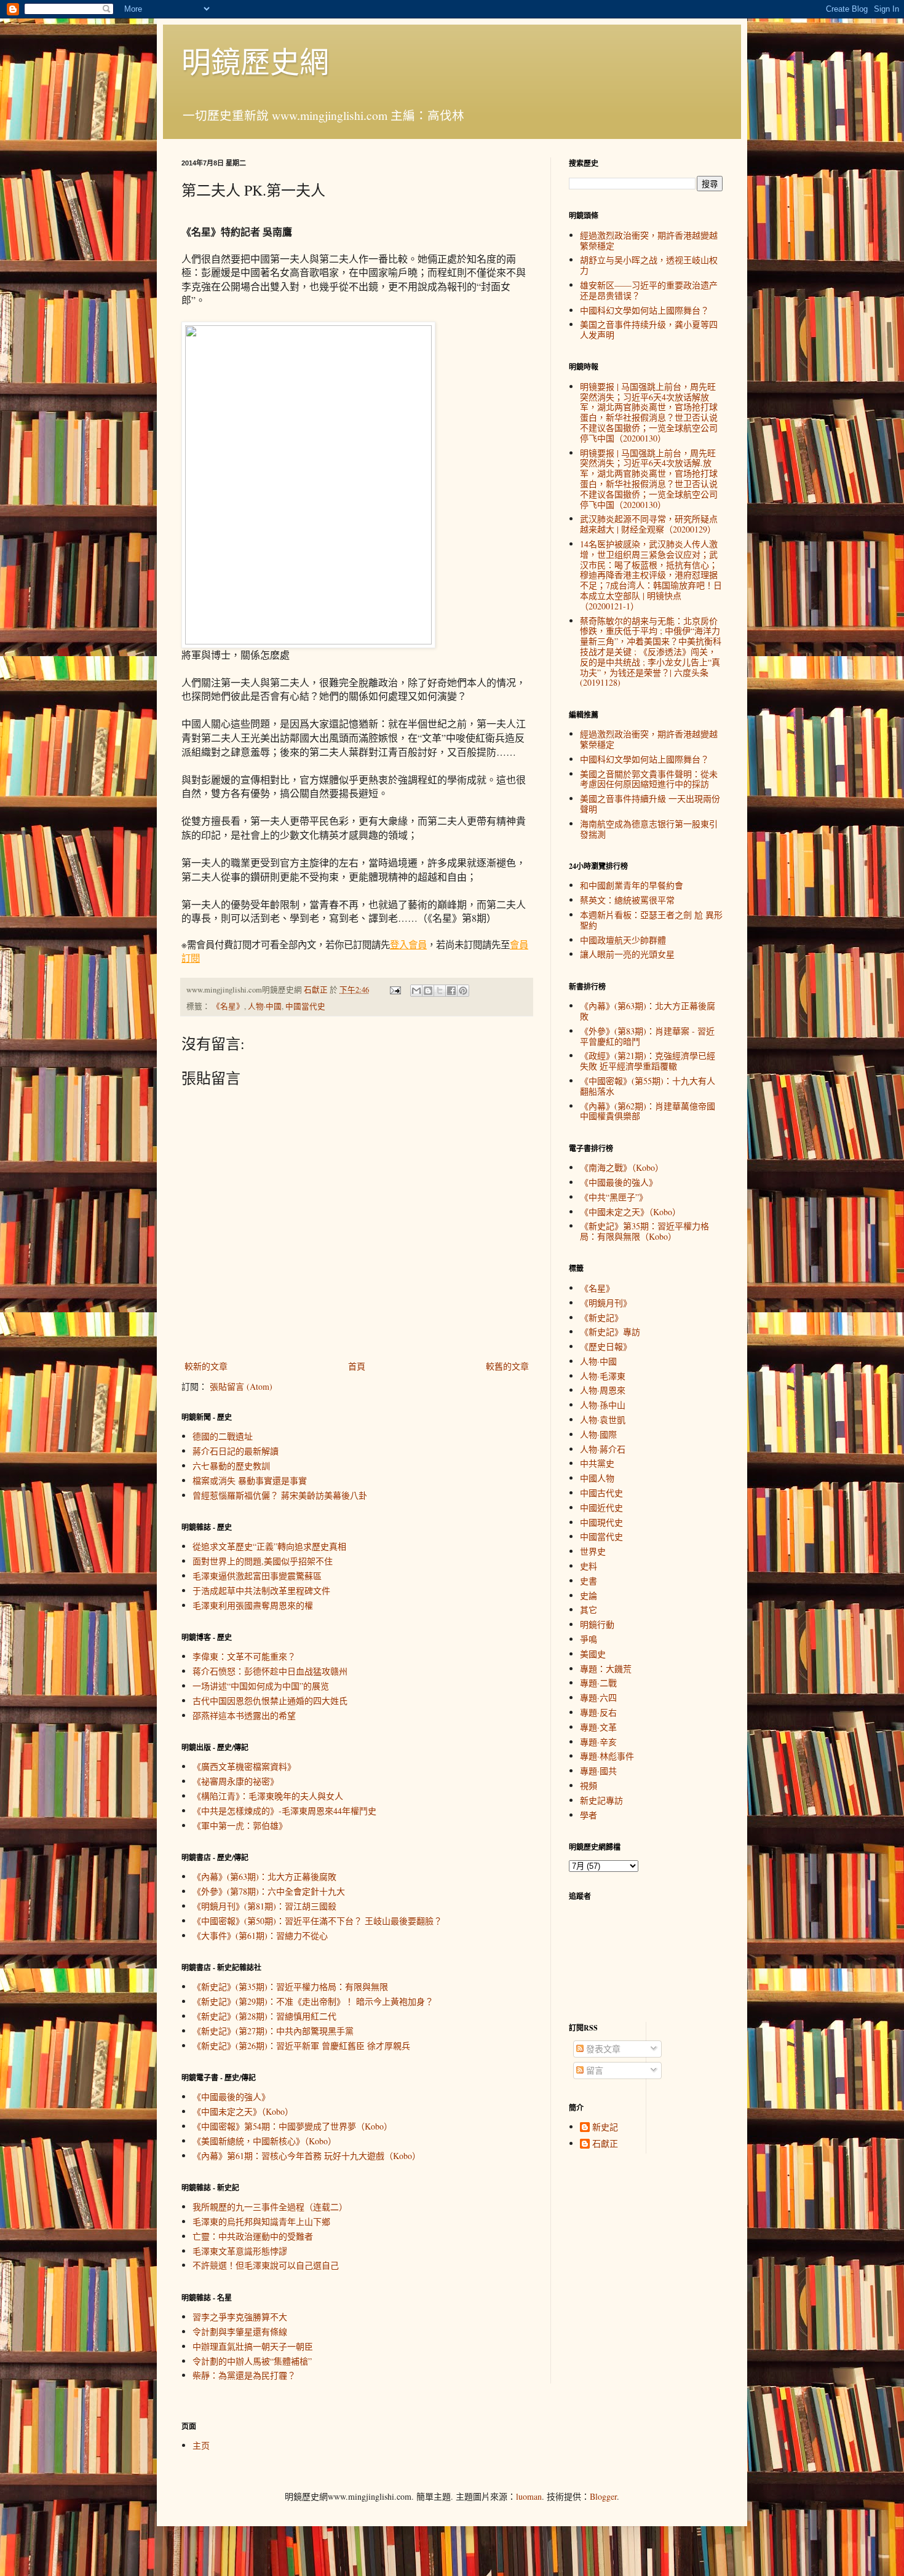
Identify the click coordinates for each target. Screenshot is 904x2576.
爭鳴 (589, 1639)
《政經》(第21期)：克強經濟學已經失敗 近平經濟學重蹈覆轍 (648, 1061)
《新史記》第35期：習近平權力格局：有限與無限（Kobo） (644, 1231)
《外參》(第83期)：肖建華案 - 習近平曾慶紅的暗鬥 (647, 1036)
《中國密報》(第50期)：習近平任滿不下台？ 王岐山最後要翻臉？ (317, 1921)
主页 (201, 2445)
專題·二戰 (598, 1683)
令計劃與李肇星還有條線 (240, 2332)
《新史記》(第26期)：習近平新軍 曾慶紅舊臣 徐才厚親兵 (301, 2046)
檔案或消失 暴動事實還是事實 (250, 1480)
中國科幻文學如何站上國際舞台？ (644, 310)
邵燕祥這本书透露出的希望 (244, 1715)
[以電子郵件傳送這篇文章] (416, 991)
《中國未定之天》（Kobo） (243, 2111)
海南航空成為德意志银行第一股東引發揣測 (649, 829)
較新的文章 (206, 1366)
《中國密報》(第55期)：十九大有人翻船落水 (648, 1086)
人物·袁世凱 (603, 1420)
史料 (589, 1566)
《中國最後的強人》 (231, 2097)
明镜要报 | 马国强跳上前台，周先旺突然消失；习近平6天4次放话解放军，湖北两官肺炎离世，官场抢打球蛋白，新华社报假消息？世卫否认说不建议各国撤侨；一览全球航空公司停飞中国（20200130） (649, 412)
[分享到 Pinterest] (463, 991)
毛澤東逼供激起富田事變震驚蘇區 (257, 1576)
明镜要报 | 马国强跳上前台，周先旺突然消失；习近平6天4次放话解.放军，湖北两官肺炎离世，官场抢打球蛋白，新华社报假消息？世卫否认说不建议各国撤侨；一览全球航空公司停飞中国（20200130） (649, 479)
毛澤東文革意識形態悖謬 (240, 2251)
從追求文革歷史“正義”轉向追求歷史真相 (269, 1546)
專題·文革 (598, 1727)
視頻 (589, 1785)
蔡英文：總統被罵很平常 (627, 900)
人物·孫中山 (603, 1405)
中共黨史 (597, 1463)
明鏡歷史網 (255, 61)
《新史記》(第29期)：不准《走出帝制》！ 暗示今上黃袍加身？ (313, 2001)
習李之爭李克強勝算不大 (240, 2317)
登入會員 (408, 945)
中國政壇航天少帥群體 (623, 940)
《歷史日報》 (606, 1346)
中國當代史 (305, 1006)
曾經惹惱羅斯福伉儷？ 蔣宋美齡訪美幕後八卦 (280, 1495)
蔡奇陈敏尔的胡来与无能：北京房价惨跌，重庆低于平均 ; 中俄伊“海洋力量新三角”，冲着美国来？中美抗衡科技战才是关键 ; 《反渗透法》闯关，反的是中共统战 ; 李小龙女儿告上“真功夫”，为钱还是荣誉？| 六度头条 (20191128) (651, 652)
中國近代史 (601, 1508)
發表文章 (602, 2049)
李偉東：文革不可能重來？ (244, 1656)
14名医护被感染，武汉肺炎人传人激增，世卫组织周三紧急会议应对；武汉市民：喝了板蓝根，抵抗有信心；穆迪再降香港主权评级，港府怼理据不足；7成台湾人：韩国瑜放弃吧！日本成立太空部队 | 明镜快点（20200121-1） (651, 575)
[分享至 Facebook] (451, 991)
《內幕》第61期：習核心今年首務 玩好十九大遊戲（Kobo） (307, 2156)
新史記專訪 (601, 1800)
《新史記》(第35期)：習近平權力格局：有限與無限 (290, 1987)
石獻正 (605, 2144)
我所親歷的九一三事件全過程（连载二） (270, 2207)
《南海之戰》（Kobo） (622, 1167)
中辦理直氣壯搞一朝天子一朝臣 (253, 2346)
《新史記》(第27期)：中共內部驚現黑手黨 (273, 2031)
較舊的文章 (507, 1366)
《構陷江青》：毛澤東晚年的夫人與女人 (268, 1796)
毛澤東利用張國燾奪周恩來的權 (253, 1605)
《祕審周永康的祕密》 (236, 1781)
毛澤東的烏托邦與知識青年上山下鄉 (261, 2221)
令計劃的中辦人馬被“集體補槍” (252, 2361)
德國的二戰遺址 (223, 1436)
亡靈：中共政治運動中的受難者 (253, 2236)
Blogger (603, 2496)
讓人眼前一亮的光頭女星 (627, 954)
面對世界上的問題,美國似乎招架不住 (263, 1561)
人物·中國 (265, 1006)
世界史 (593, 1551)
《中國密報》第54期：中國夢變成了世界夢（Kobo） (292, 2126)
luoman (529, 2496)
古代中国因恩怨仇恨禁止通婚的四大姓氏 (270, 1701)
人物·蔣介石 (603, 1449)
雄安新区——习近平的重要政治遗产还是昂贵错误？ (649, 290)
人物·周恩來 (603, 1390)
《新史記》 (601, 1318)
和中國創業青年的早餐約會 (632, 885)
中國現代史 (601, 1522)
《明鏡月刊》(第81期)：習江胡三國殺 (264, 1906)
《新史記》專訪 (610, 1332)
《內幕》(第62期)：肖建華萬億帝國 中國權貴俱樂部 (648, 1111)
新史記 (605, 2127)
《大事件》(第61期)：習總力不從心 (260, 1936)
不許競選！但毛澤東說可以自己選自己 (266, 2265)
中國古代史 (601, 1493)
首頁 (357, 1366)
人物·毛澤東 (603, 1376)
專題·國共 (598, 1771)
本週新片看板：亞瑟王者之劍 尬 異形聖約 (651, 920)
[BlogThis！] (428, 991)
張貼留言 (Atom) (241, 1386)
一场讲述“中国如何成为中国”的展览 (261, 1686)
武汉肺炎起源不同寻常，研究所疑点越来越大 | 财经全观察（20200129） (649, 524)
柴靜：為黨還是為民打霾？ (244, 2375)
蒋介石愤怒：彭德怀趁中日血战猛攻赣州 (270, 1671)
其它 (589, 1610)
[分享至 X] (440, 991)
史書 (589, 1581)
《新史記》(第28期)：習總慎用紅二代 (264, 2016)
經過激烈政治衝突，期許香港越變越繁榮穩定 (649, 240)
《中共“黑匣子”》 (614, 1197)
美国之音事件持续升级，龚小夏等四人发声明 (649, 330)
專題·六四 (598, 1698)
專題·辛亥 (598, 1742)
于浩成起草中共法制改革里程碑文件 (261, 1591)
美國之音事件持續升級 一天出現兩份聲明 (650, 804)
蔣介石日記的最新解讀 (236, 1451)
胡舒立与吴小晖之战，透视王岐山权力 (649, 265)
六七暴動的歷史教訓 (231, 1466)
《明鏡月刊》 (606, 1303)
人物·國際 (598, 1434)
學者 (589, 1815)
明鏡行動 (597, 1624)
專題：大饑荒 (606, 1669)
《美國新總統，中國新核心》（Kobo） (264, 2141)
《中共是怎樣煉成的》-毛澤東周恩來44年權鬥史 (284, 1811)
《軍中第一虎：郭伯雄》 (240, 1825)
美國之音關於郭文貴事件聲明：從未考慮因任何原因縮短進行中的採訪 (649, 779)
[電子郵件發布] (395, 990)
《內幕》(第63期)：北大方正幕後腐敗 (264, 1877)
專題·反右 (598, 1712)
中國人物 (597, 1478)
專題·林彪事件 (607, 1756)
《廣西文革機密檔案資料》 (244, 1766)
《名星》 (228, 1006)
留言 (593, 2070)
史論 (589, 1595)
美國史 (593, 1654)
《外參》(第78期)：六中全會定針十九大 (269, 1891)
